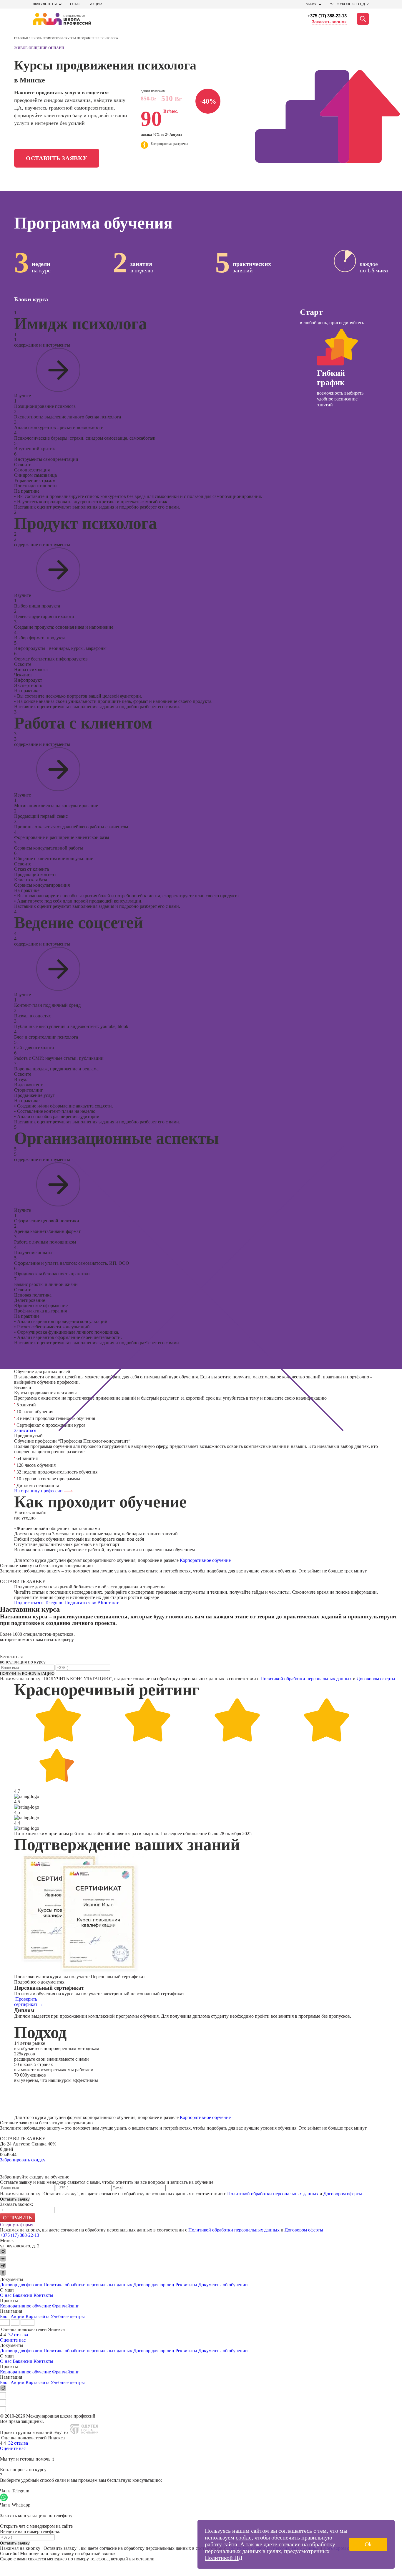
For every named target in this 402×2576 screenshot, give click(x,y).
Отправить (18, 2218)
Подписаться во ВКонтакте (92, 1603)
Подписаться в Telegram (39, 1603)
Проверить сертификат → (29, 2002)
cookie (244, 2537)
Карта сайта (38, 2316)
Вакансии (23, 2295)
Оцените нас (13, 2340)
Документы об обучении (223, 2285)
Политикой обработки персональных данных (306, 1679)
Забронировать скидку (23, 2160)
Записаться (25, 1430)
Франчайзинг (66, 2306)
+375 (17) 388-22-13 (327, 16)
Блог (5, 2316)
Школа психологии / (48, 38)
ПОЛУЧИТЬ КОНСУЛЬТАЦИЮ (27, 1674)
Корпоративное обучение (205, 1560)
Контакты (43, 2295)
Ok (368, 2544)
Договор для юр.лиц (154, 2285)
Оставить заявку (57, 158)
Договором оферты (376, 1679)
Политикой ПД (224, 2558)
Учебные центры (68, 2316)
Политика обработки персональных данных (88, 2285)
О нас (76, 4)
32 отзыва (18, 2335)
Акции (96, 4)
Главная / (22, 38)
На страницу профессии (39, 1491)
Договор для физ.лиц (21, 2285)
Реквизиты (186, 2285)
